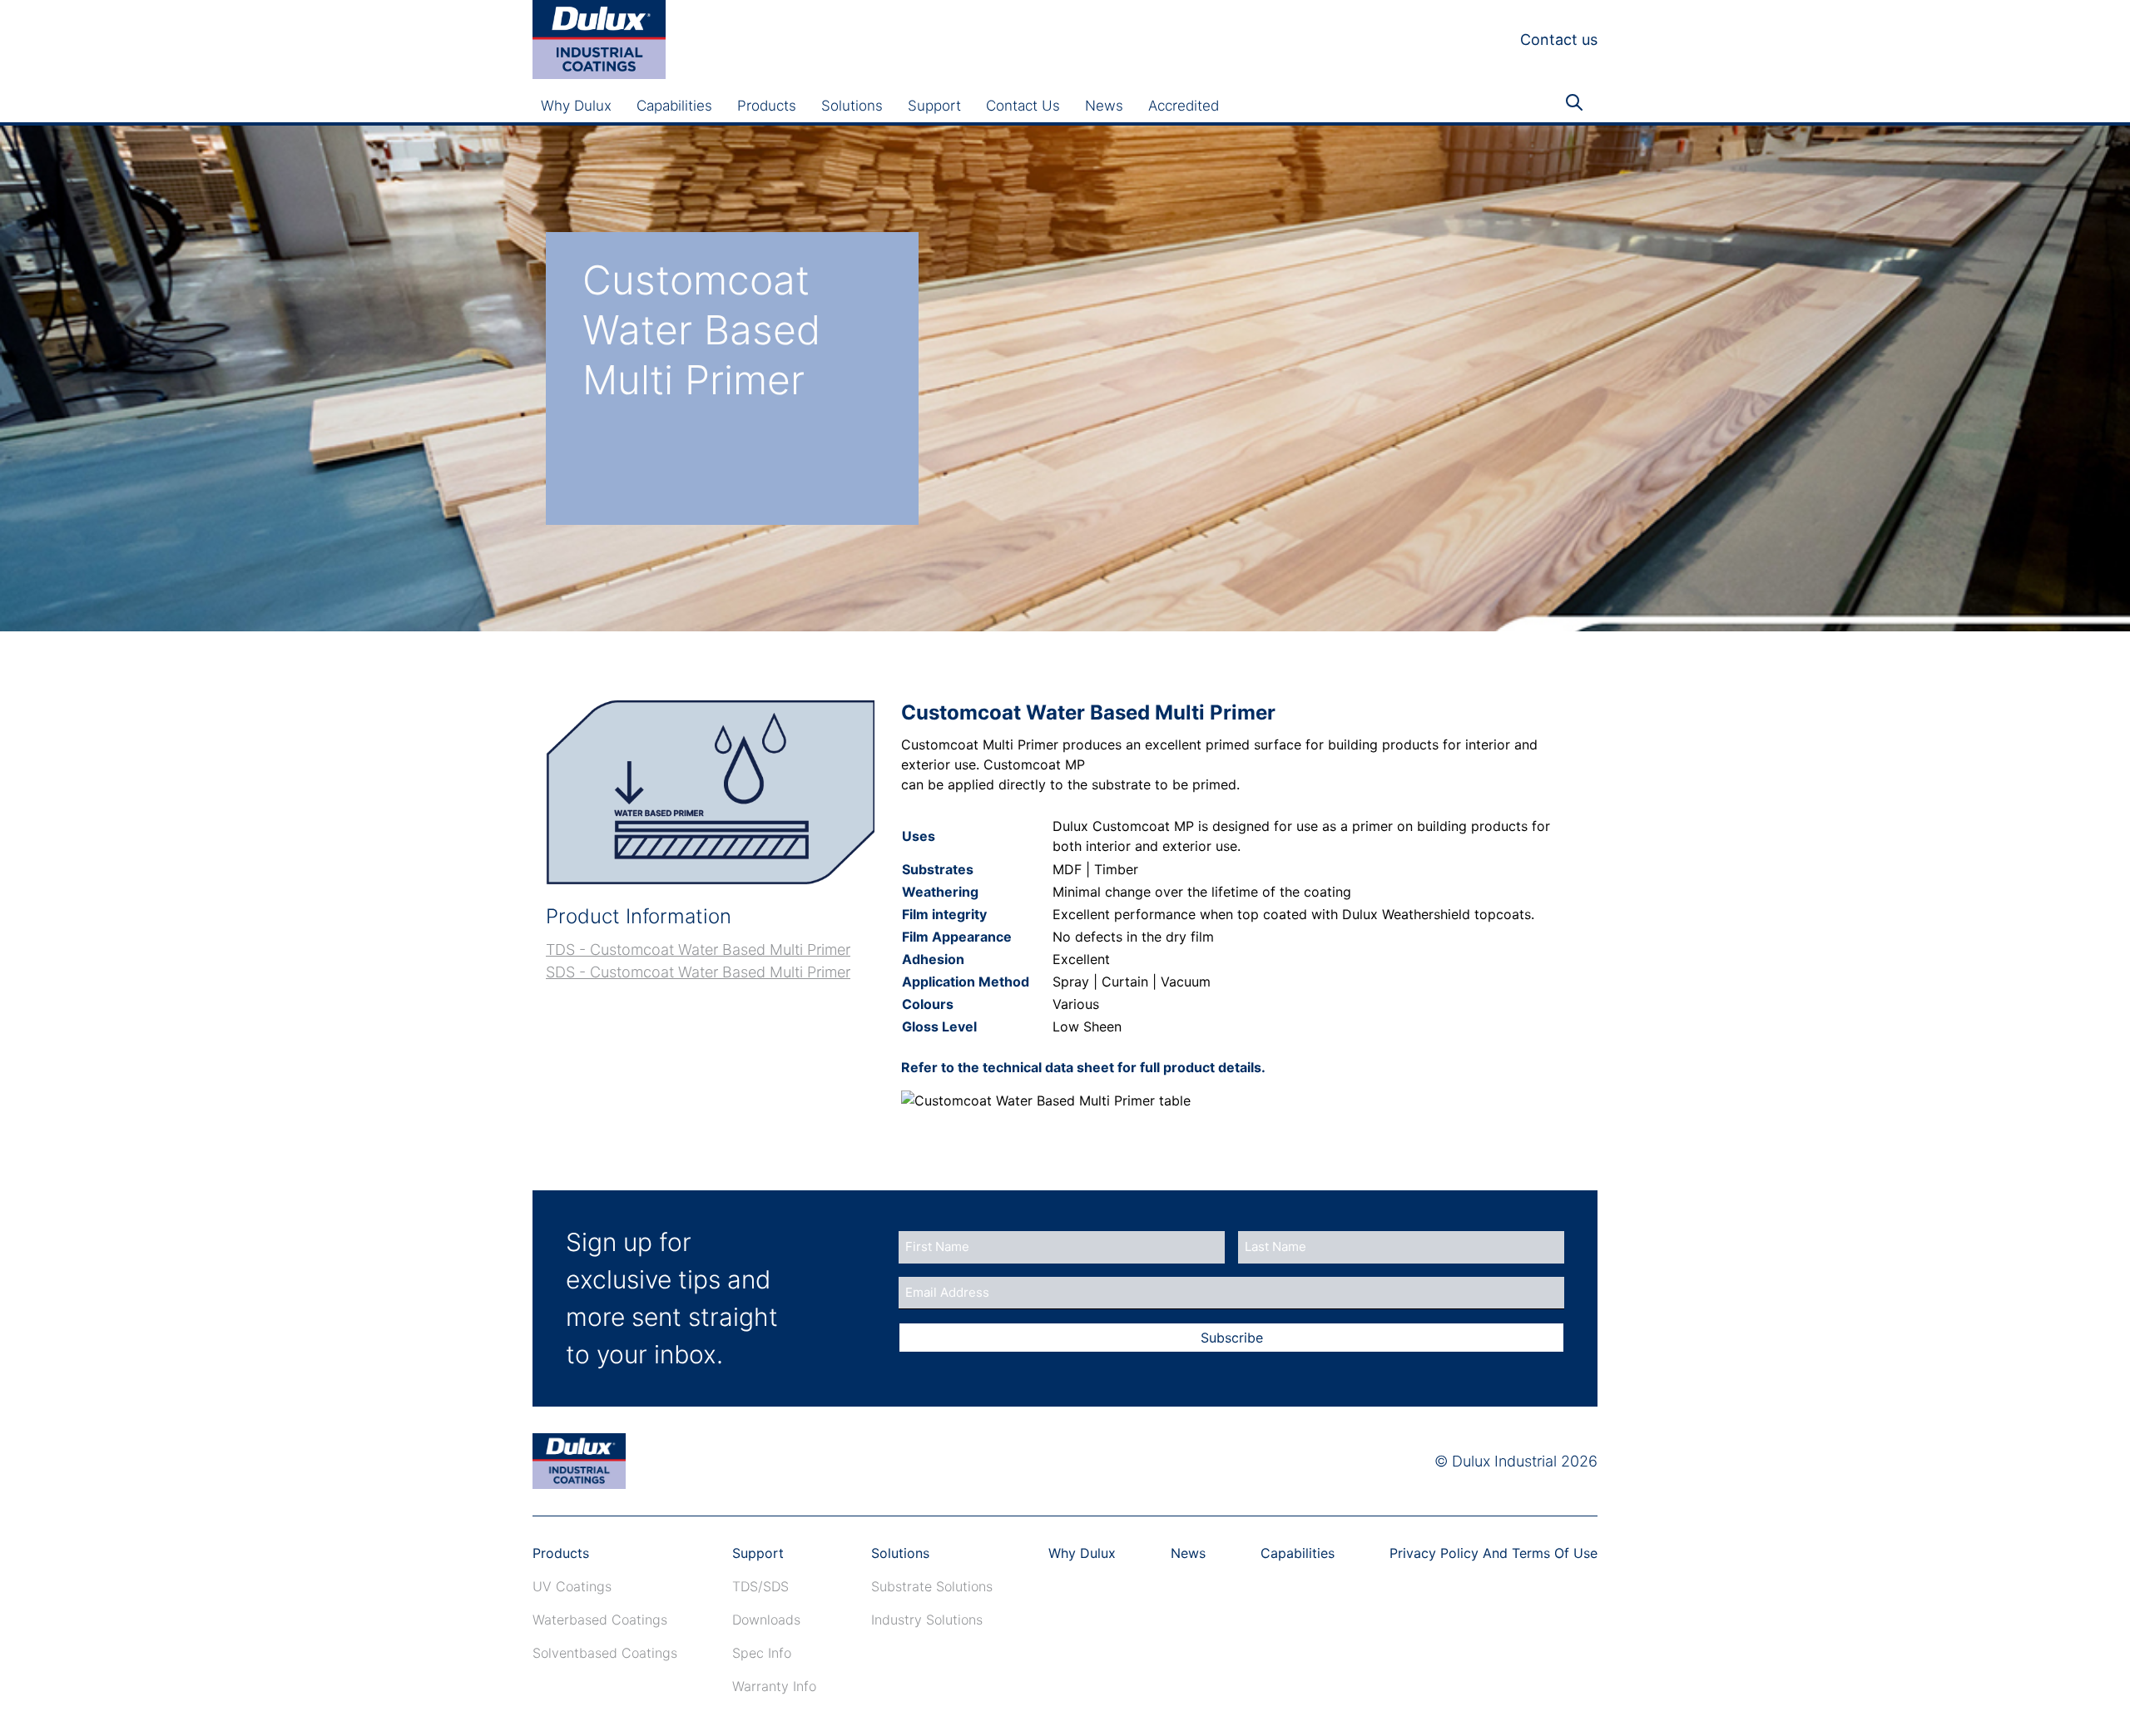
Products (767, 106)
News (1104, 106)
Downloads (766, 1620)
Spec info (762, 1653)
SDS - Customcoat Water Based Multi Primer (698, 972)
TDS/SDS (760, 1586)
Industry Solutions (927, 1620)
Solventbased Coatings (605, 1653)
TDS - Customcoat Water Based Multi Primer (698, 950)
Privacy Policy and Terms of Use (1493, 1553)
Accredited (1184, 106)
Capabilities (674, 106)
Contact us (1559, 40)
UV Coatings (572, 1586)
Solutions (852, 106)
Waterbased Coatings (600, 1620)
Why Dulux (576, 106)
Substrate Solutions (932, 1586)
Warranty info (774, 1686)
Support (934, 106)
